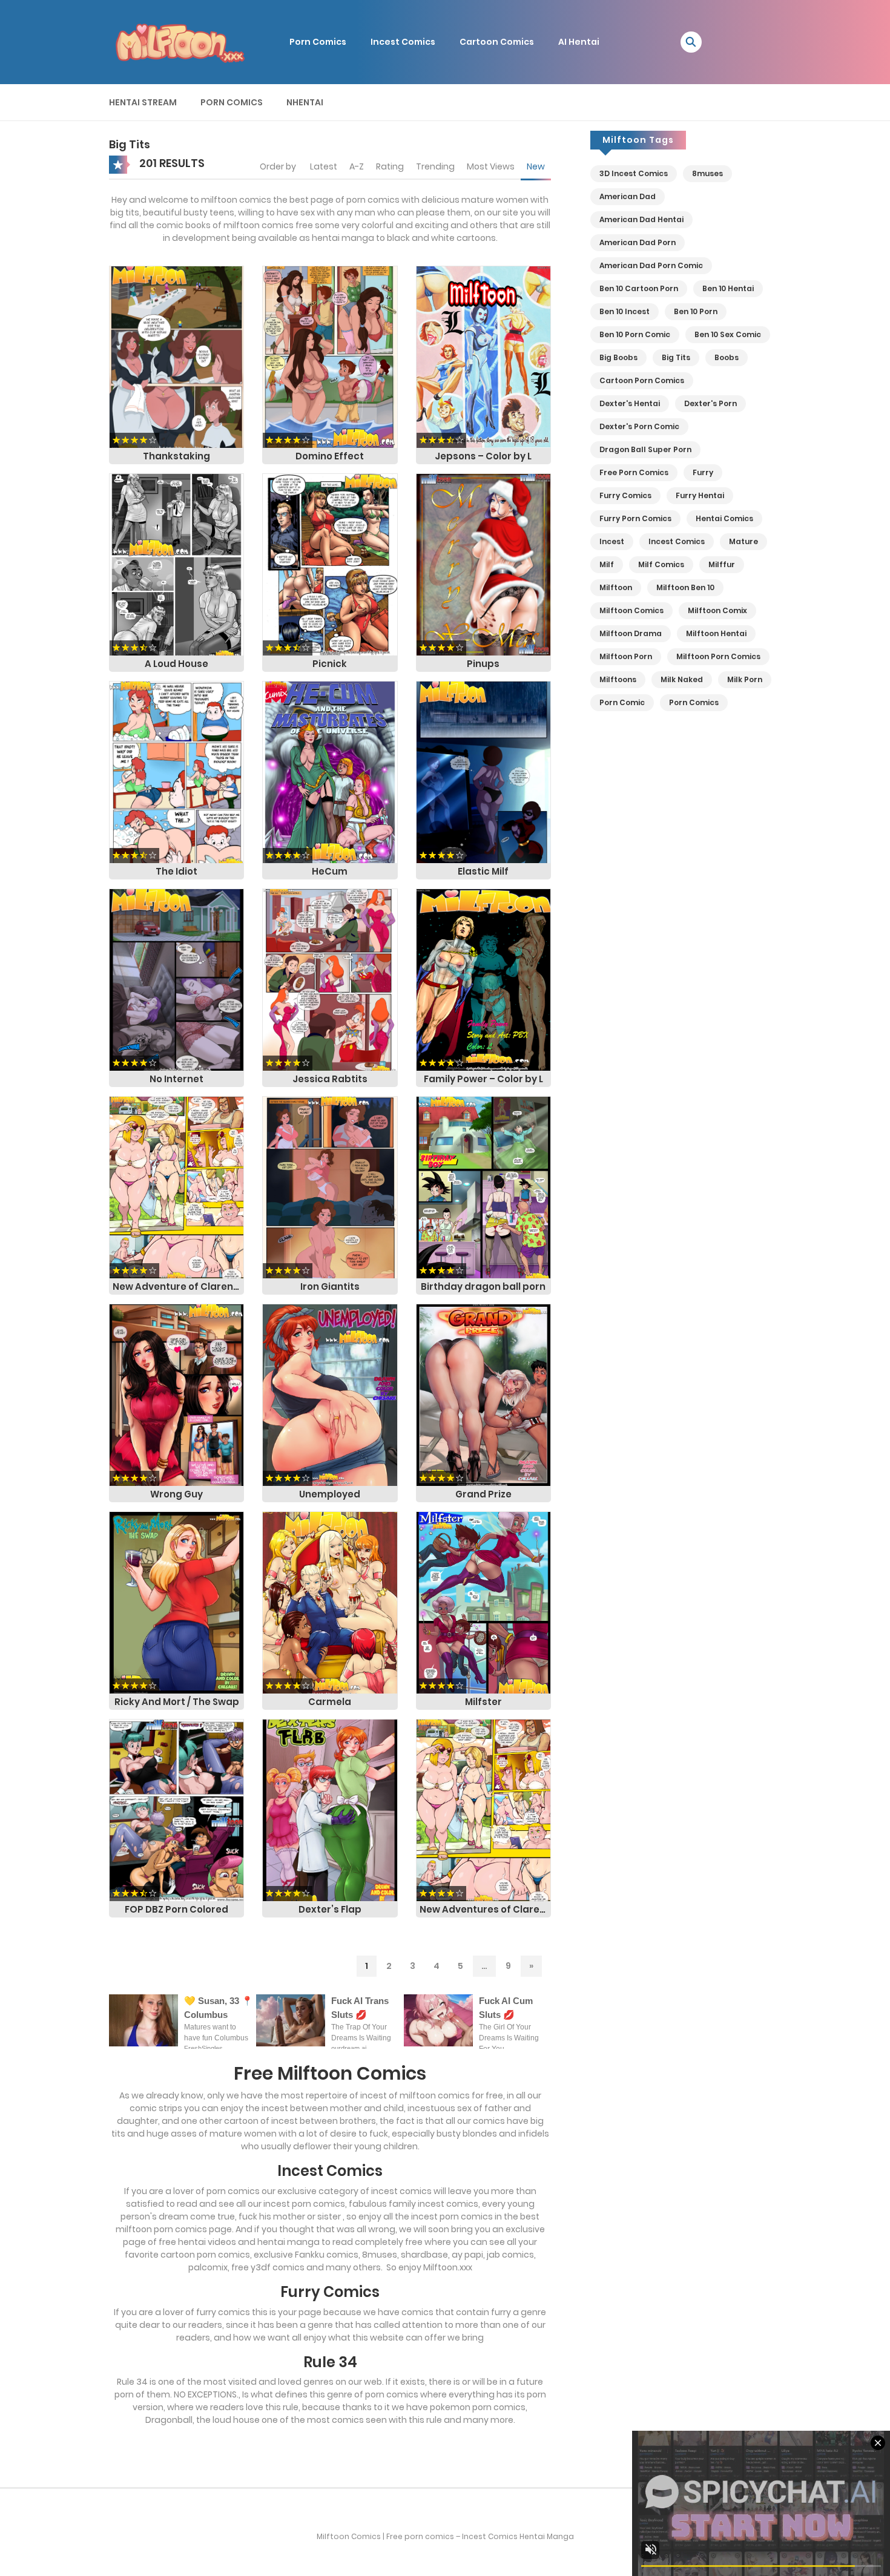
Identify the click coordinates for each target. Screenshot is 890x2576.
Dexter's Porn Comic (639, 426)
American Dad (628, 196)
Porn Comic (622, 702)
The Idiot (176, 871)
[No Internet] (176, 979)
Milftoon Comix (717, 610)
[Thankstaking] (176, 356)
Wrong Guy (176, 1494)
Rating (390, 166)
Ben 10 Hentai (728, 288)
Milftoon (616, 587)
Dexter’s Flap (330, 1909)
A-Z (357, 166)
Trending (435, 166)
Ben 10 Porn (696, 311)
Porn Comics (318, 42)
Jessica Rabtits (330, 1079)
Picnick (330, 664)
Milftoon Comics (631, 610)
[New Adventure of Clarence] (176, 1187)
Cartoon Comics (497, 42)
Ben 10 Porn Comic (635, 334)
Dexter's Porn (710, 403)
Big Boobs (618, 357)
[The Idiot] (176, 772)
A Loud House (176, 664)
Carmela (330, 1702)
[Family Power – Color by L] (483, 979)
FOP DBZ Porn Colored (176, 1909)
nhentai (305, 102)
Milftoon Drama (631, 633)
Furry (703, 472)
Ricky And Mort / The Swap (177, 1702)
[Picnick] (330, 564)
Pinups (483, 664)
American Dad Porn (638, 242)
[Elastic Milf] (483, 772)
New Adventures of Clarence (485, 1909)
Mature (743, 541)
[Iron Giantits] (330, 1187)
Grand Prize (483, 1494)
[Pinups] (483, 564)
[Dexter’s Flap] (330, 1810)
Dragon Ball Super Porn (645, 449)
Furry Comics (625, 495)
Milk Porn (745, 679)
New (536, 166)
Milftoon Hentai (716, 633)
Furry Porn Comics (635, 518)
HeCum (330, 871)
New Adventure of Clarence (178, 1286)
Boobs (727, 357)
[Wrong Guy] (176, 1395)
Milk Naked (682, 679)
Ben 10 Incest (625, 311)
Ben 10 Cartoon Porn (639, 288)
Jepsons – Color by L (483, 456)
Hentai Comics (724, 518)
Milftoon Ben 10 (685, 587)
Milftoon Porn (626, 656)
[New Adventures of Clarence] (483, 1810)
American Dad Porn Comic (651, 265)
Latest (324, 166)
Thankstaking (176, 456)
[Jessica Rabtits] (330, 979)
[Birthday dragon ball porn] (483, 1187)
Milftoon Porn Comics (718, 656)
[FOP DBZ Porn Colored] (176, 1810)
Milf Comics (661, 564)
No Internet (176, 1079)
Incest (612, 541)
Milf (607, 564)
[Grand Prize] (483, 1395)
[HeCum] (330, 772)
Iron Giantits (330, 1286)
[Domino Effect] (330, 356)
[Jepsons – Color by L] (483, 356)
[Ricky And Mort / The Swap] (176, 1602)
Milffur (722, 564)
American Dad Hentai (641, 219)
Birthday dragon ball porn (483, 1286)
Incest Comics (403, 42)
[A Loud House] (176, 564)
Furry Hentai (700, 495)
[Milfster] (483, 1602)
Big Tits (676, 357)
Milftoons (618, 679)
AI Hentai (579, 42)
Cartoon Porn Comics (642, 380)
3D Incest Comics (634, 173)
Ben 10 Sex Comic (728, 334)
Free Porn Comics (634, 472)
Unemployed (330, 1494)
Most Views (491, 166)
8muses (707, 173)
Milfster (483, 1702)
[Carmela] (330, 1602)
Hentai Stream (143, 102)
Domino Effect (330, 456)
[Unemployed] (330, 1395)
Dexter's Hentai (630, 403)
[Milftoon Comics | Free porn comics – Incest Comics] (179, 41)
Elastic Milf (483, 871)
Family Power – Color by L (483, 1079)
